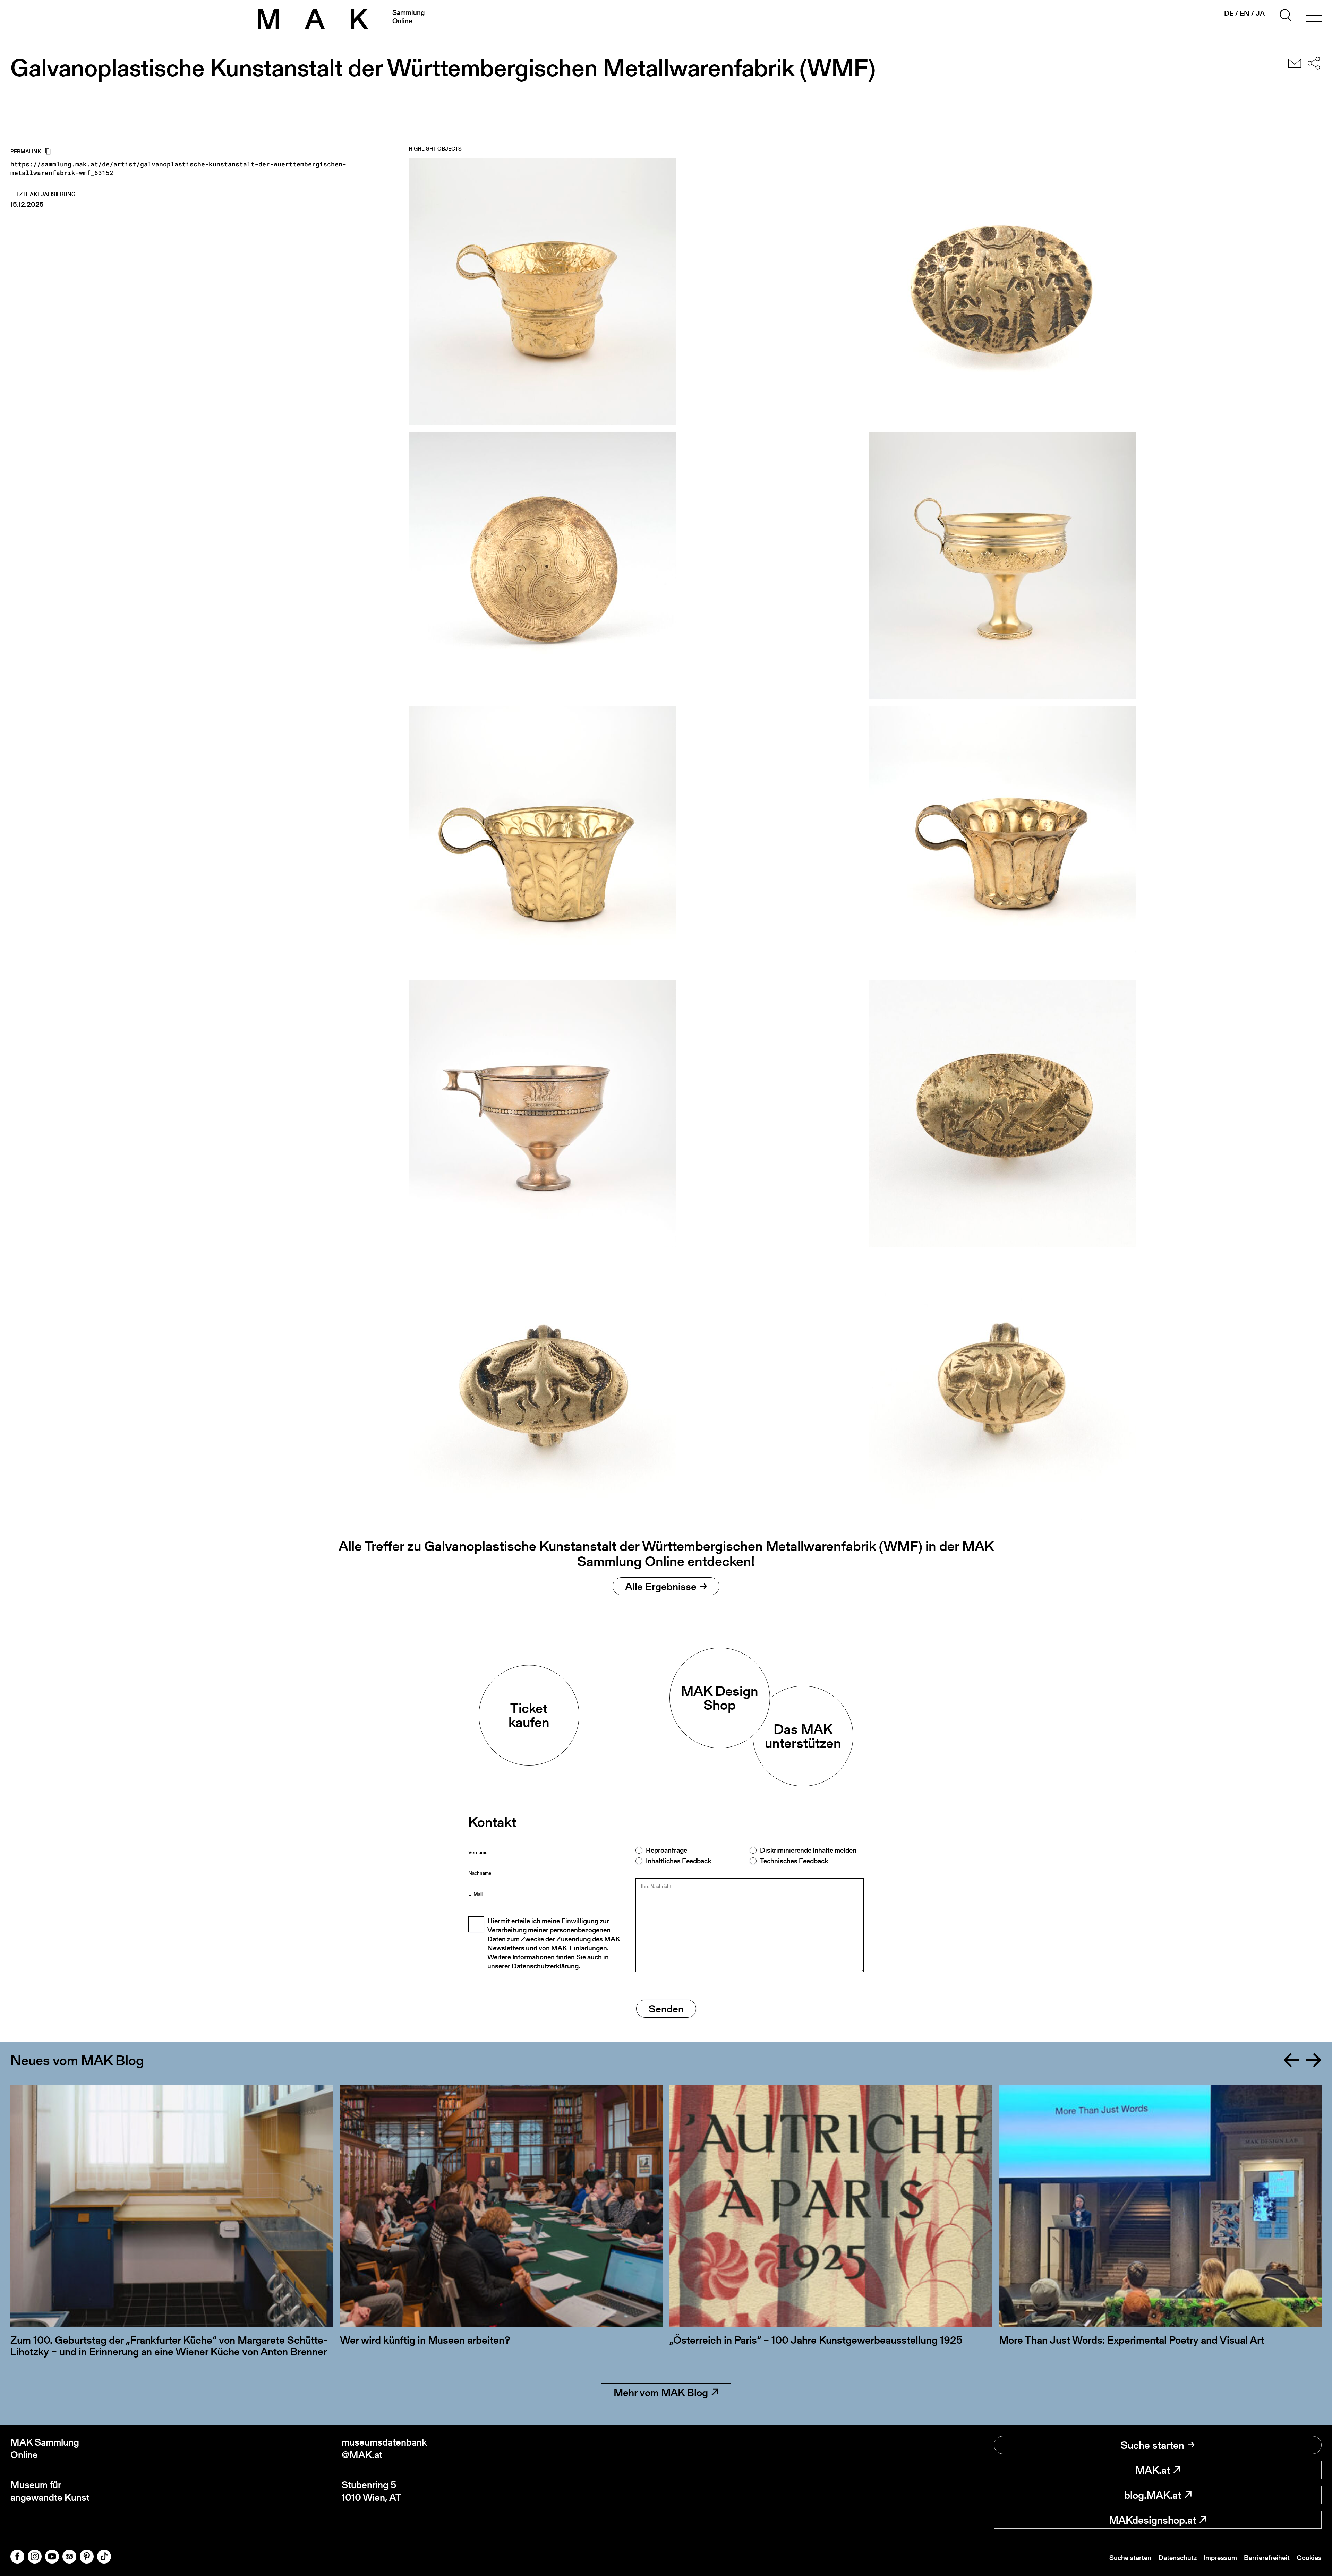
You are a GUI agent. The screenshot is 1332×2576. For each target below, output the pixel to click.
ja (1260, 13)
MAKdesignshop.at (1152, 2520)
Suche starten (1152, 2445)
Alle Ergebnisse (661, 1586)
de (1229, 13)
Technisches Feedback (794, 1861)
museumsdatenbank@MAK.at (384, 2449)
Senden (666, 2009)
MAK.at (1153, 2470)
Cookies (1309, 2558)
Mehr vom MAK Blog (661, 2392)
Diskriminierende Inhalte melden (808, 1850)
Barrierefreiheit (1267, 2558)
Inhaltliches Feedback (678, 1861)
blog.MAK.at (1153, 2495)
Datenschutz (1177, 2558)
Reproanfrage (667, 1850)
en (1245, 13)
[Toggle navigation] (1314, 16)
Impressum (1220, 2558)
